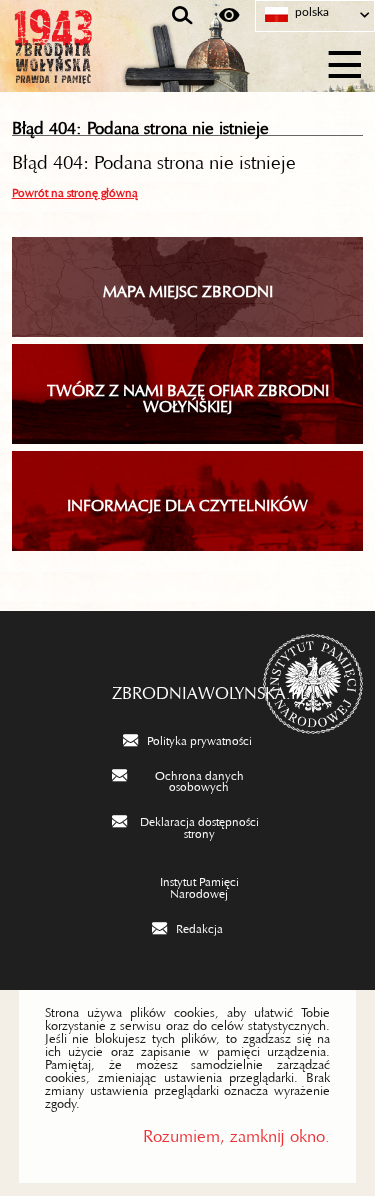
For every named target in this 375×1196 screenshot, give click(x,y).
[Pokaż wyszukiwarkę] (182, 16)
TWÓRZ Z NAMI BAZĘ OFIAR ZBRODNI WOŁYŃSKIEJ (188, 394)
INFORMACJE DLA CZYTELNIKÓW (187, 501)
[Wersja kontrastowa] (229, 16)
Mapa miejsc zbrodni (188, 287)
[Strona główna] (110, 62)
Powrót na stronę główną (75, 190)
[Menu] (345, 61)
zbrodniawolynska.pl (188, 688)
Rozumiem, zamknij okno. (236, 1131)
